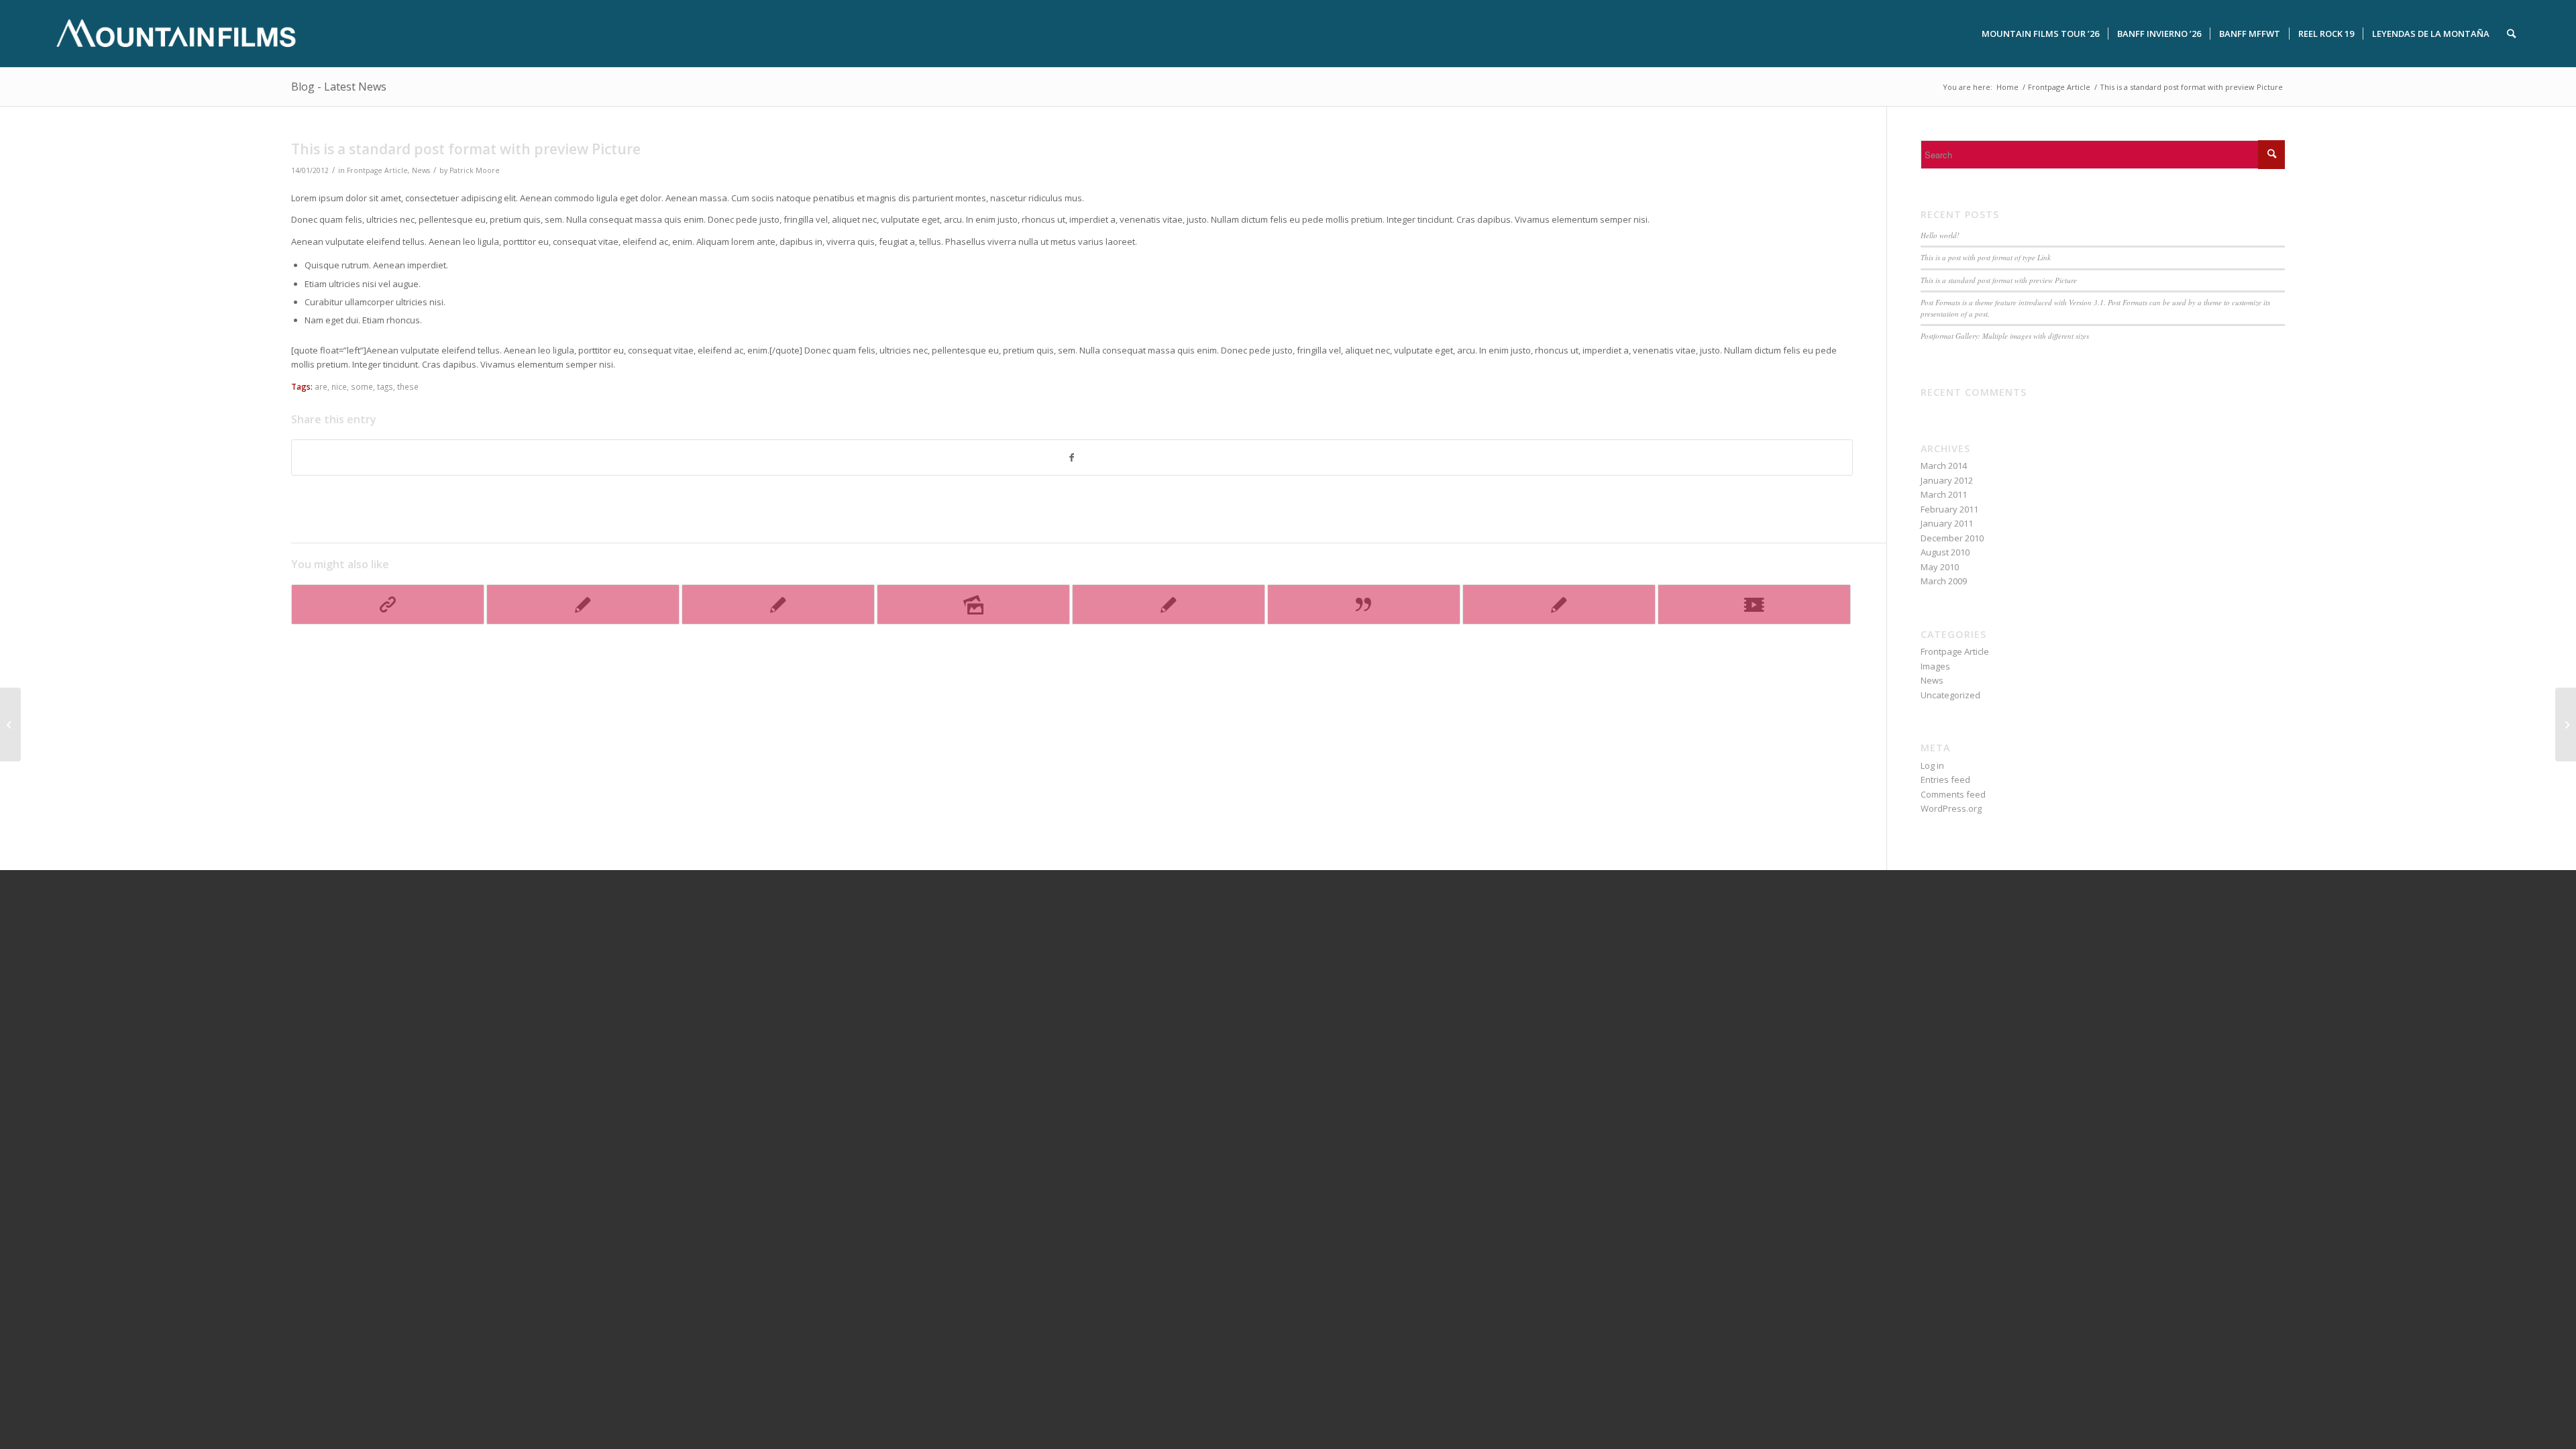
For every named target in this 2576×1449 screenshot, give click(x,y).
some (362, 386)
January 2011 (1947, 523)
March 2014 (1944, 466)
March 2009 (1944, 581)
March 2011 (1944, 494)
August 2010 (1945, 552)
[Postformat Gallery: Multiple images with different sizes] (973, 604)
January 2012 (1947, 480)
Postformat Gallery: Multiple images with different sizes (2005, 336)
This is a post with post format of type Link (1986, 257)
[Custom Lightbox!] (583, 604)
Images (1935, 666)
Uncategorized (1950, 695)
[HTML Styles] (1559, 604)
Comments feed (1953, 794)
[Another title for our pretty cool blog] (1754, 604)
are (321, 386)
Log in (1932, 765)
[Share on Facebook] (1072, 458)
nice (339, 386)
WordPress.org (1951, 808)
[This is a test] (778, 604)
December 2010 (1952, 538)
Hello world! (1940, 235)
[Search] (2511, 34)
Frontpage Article (377, 170)
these (408, 386)
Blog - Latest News (339, 87)
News (421, 170)
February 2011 (1949, 509)
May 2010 (1940, 567)
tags (385, 386)
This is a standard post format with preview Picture (1999, 280)
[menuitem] (2040, 34)
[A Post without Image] (1169, 604)
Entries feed (1945, 780)
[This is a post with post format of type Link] (388, 604)
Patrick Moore (475, 170)
